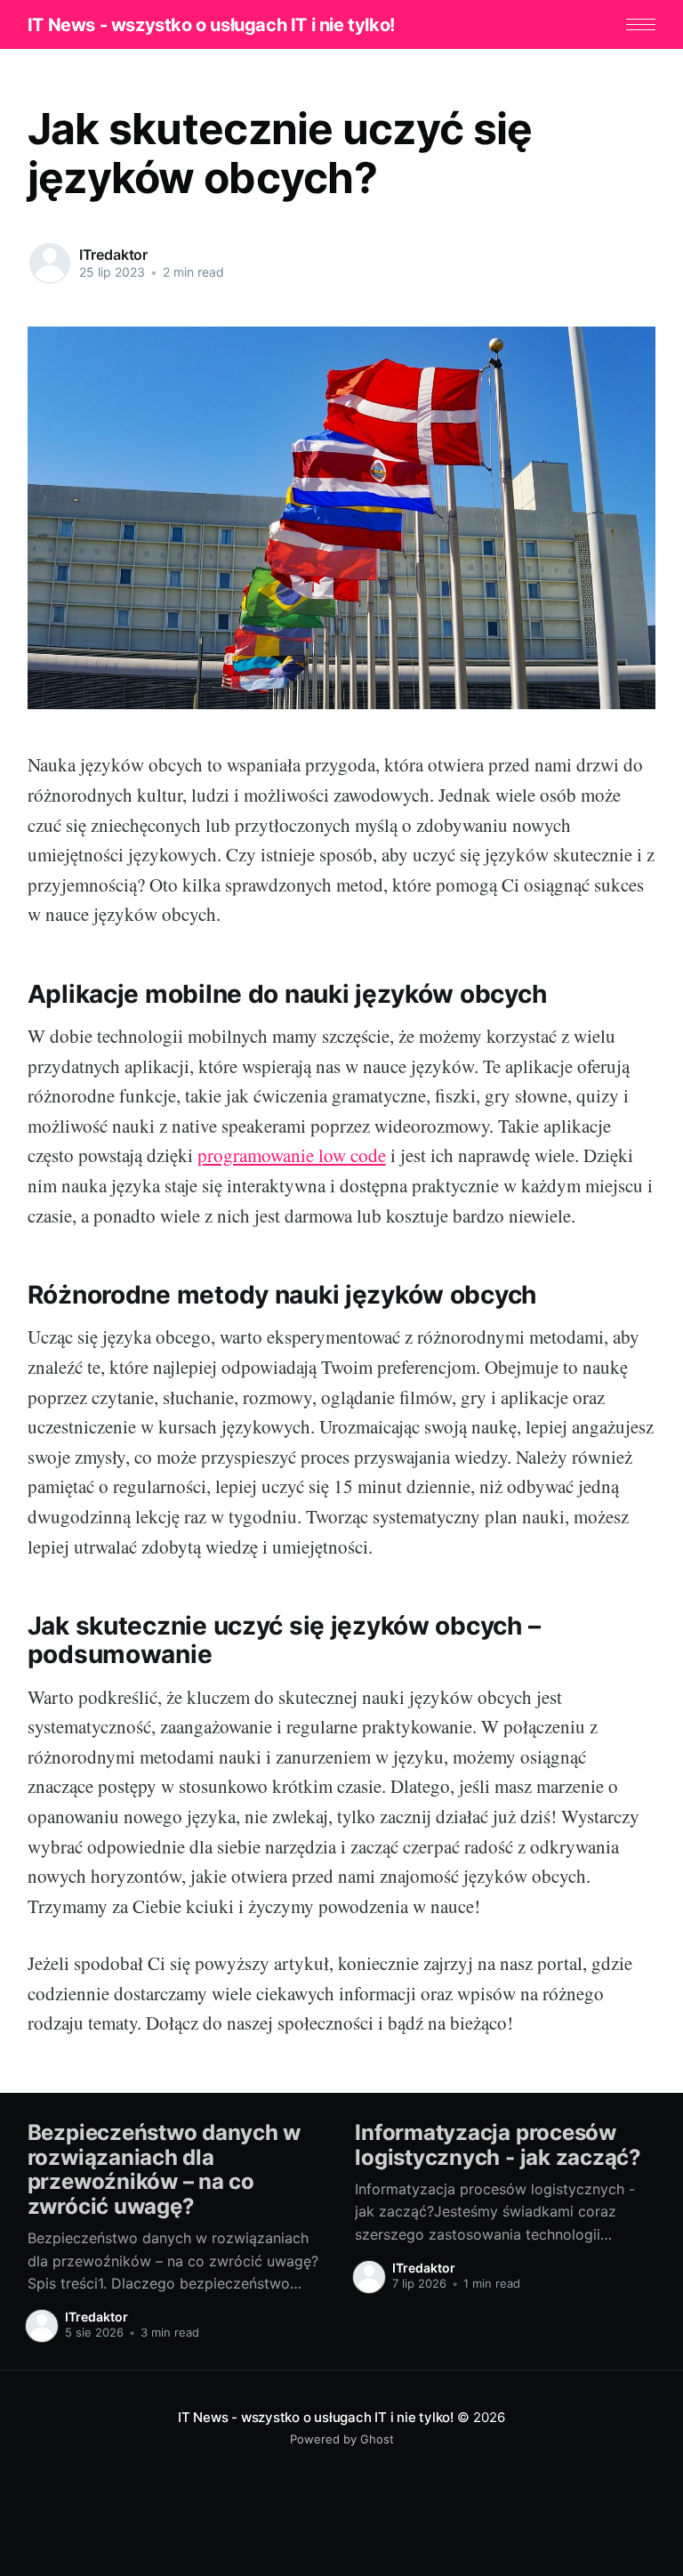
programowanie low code (292, 1155)
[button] (641, 24)
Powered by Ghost (342, 2439)
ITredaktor (113, 254)
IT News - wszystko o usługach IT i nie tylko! (211, 25)
